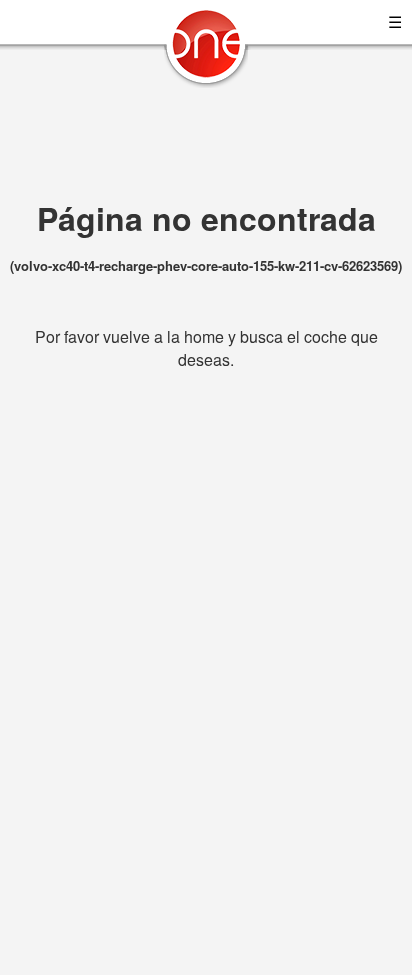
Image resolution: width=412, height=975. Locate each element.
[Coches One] (206, 51)
